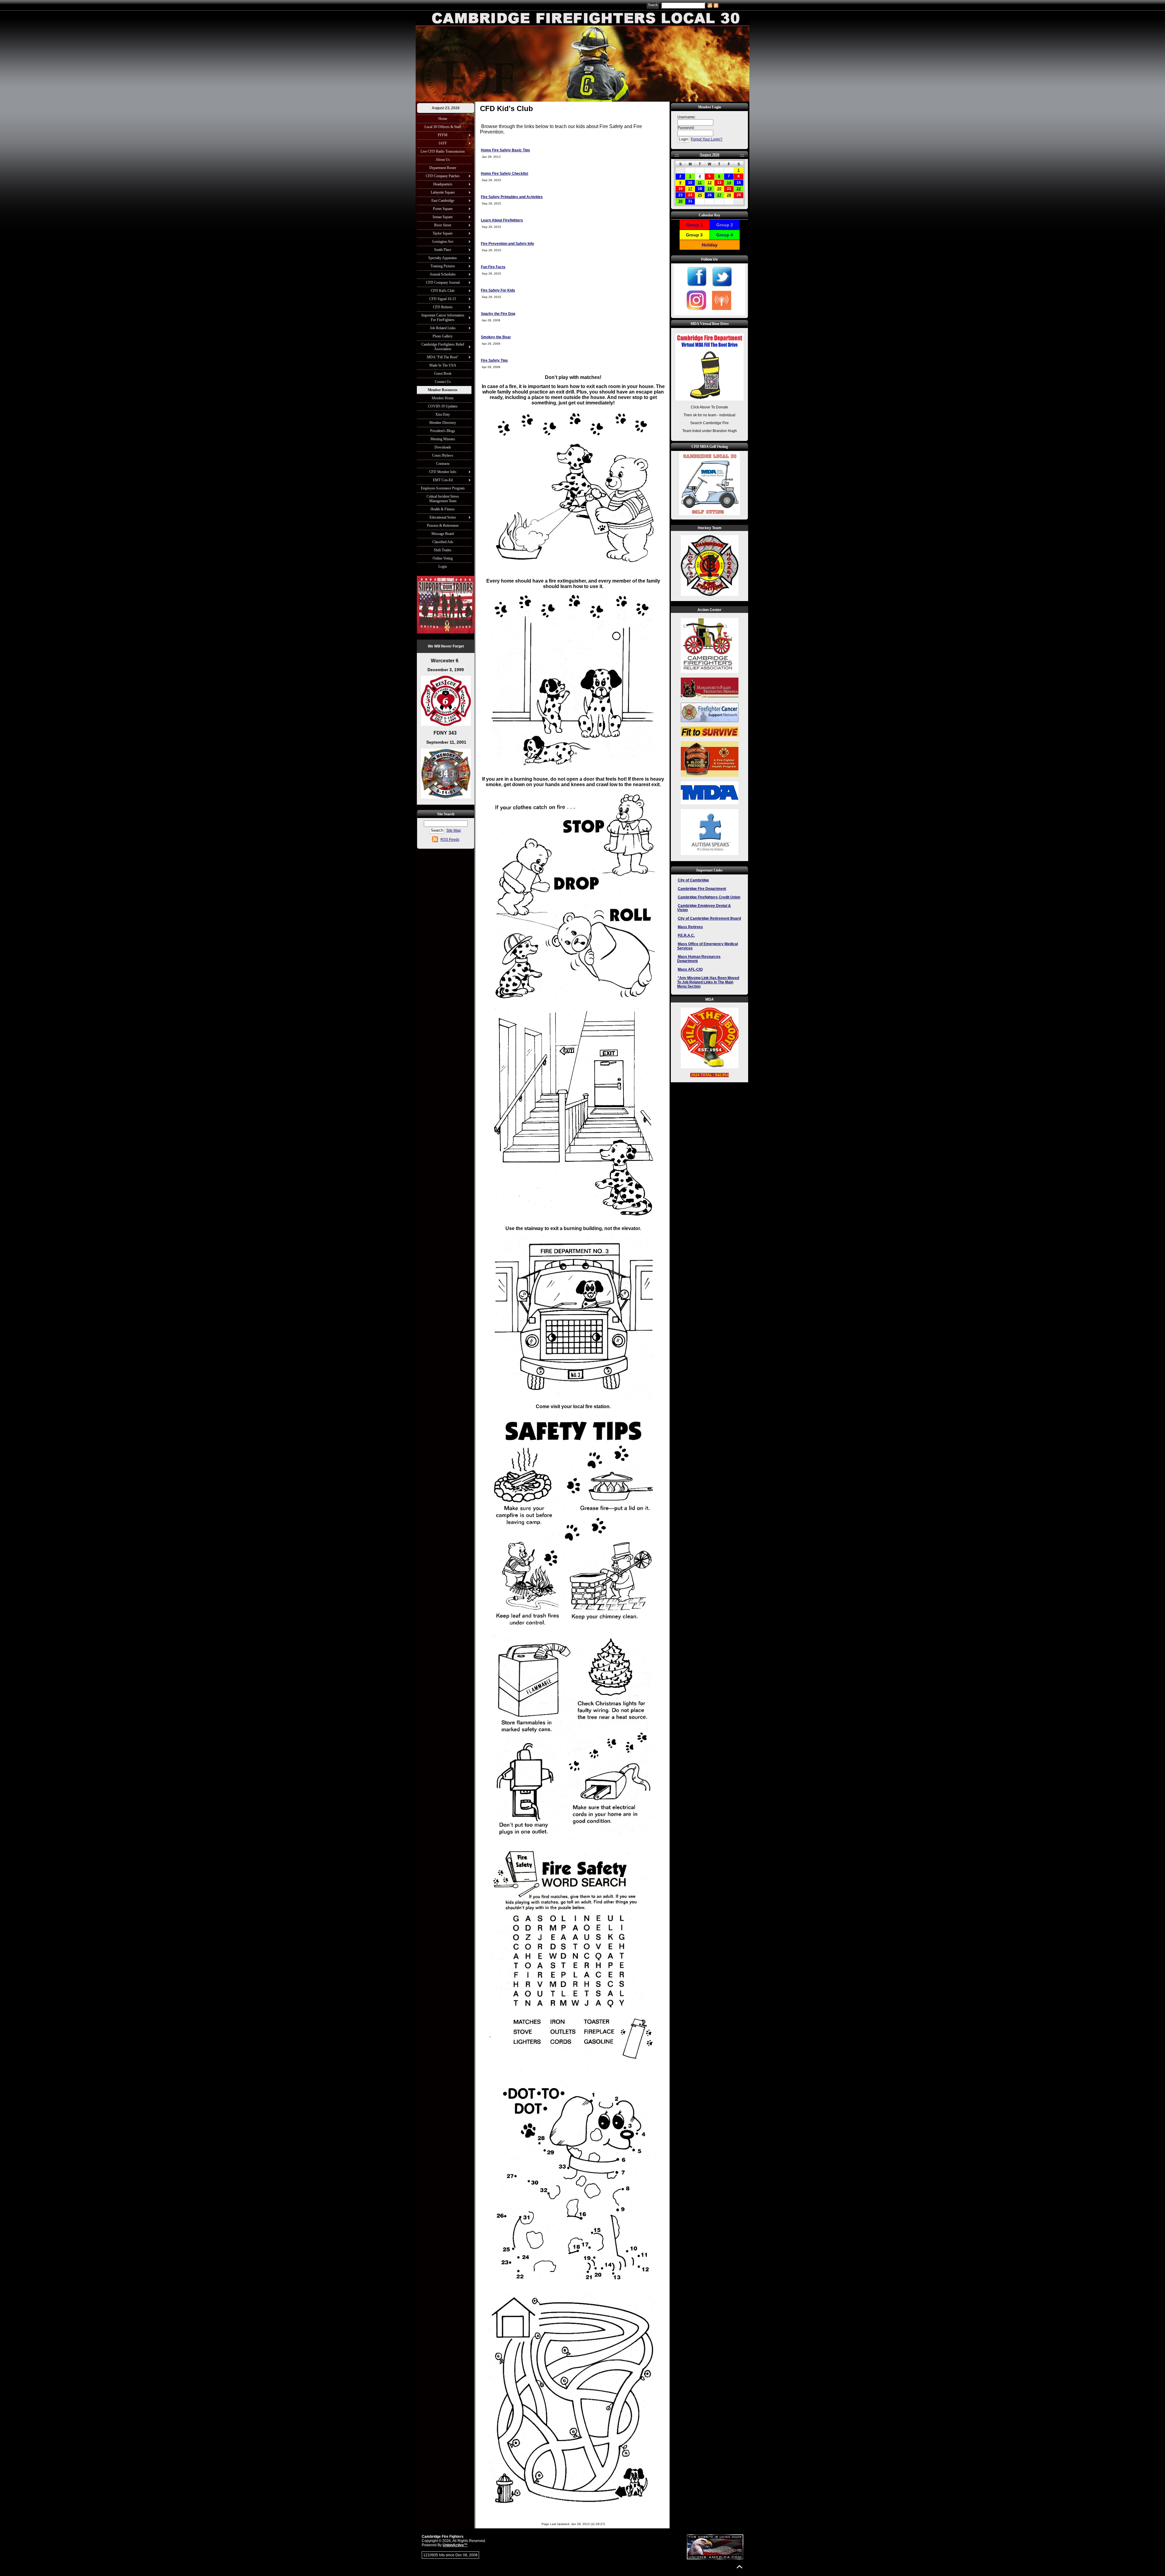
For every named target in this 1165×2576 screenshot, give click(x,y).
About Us (443, 160)
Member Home (443, 398)
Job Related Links (443, 328)
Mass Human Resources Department (699, 959)
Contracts (443, 464)
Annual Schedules (443, 274)
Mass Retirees (690, 927)
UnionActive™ (455, 2545)
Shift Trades (443, 550)
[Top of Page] (740, 2567)
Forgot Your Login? (707, 139)
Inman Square (443, 217)
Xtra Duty (443, 414)
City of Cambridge (693, 880)
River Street (443, 225)
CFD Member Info (443, 472)
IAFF (443, 143)
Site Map (454, 830)
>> (742, 155)
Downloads (443, 447)
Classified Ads (443, 542)
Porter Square (443, 209)
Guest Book (443, 374)
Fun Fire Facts (493, 267)
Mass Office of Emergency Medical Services (707, 946)
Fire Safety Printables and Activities (512, 197)
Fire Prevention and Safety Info (507, 244)
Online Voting (443, 558)
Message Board (443, 534)
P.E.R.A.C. (686, 935)
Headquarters (443, 184)
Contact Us (443, 382)
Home (443, 119)
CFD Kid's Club (443, 291)
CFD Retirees (443, 307)
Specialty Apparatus (443, 258)
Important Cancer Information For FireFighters (443, 318)
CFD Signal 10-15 (443, 299)
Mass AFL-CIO (690, 969)
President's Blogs (443, 431)
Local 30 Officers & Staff (443, 127)
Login (443, 566)
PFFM (443, 135)
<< (677, 155)
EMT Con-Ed (443, 480)
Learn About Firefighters (502, 220)
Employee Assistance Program (443, 488)
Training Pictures (443, 266)
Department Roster (443, 168)
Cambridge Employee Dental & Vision (704, 908)
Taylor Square (443, 233)
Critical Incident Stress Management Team (443, 499)
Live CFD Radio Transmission (443, 151)
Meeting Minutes (443, 439)
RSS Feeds (450, 840)
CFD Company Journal (443, 282)
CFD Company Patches (443, 176)
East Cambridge (443, 201)
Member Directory (443, 423)
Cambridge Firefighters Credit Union (709, 897)
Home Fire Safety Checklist (505, 174)
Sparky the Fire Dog (498, 314)
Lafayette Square (443, 192)
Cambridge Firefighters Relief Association (443, 347)
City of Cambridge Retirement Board (709, 918)
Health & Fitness (443, 509)
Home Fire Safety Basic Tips (505, 150)
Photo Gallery (443, 336)
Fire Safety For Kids (498, 290)
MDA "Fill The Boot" (443, 357)
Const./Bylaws (443, 455)
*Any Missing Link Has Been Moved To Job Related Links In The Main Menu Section (708, 982)
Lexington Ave (443, 242)
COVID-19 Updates (443, 406)
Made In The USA (443, 365)
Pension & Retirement (443, 526)
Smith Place (443, 250)
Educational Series (443, 517)
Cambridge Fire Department (702, 889)
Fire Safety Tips (494, 360)
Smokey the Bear (496, 337)
